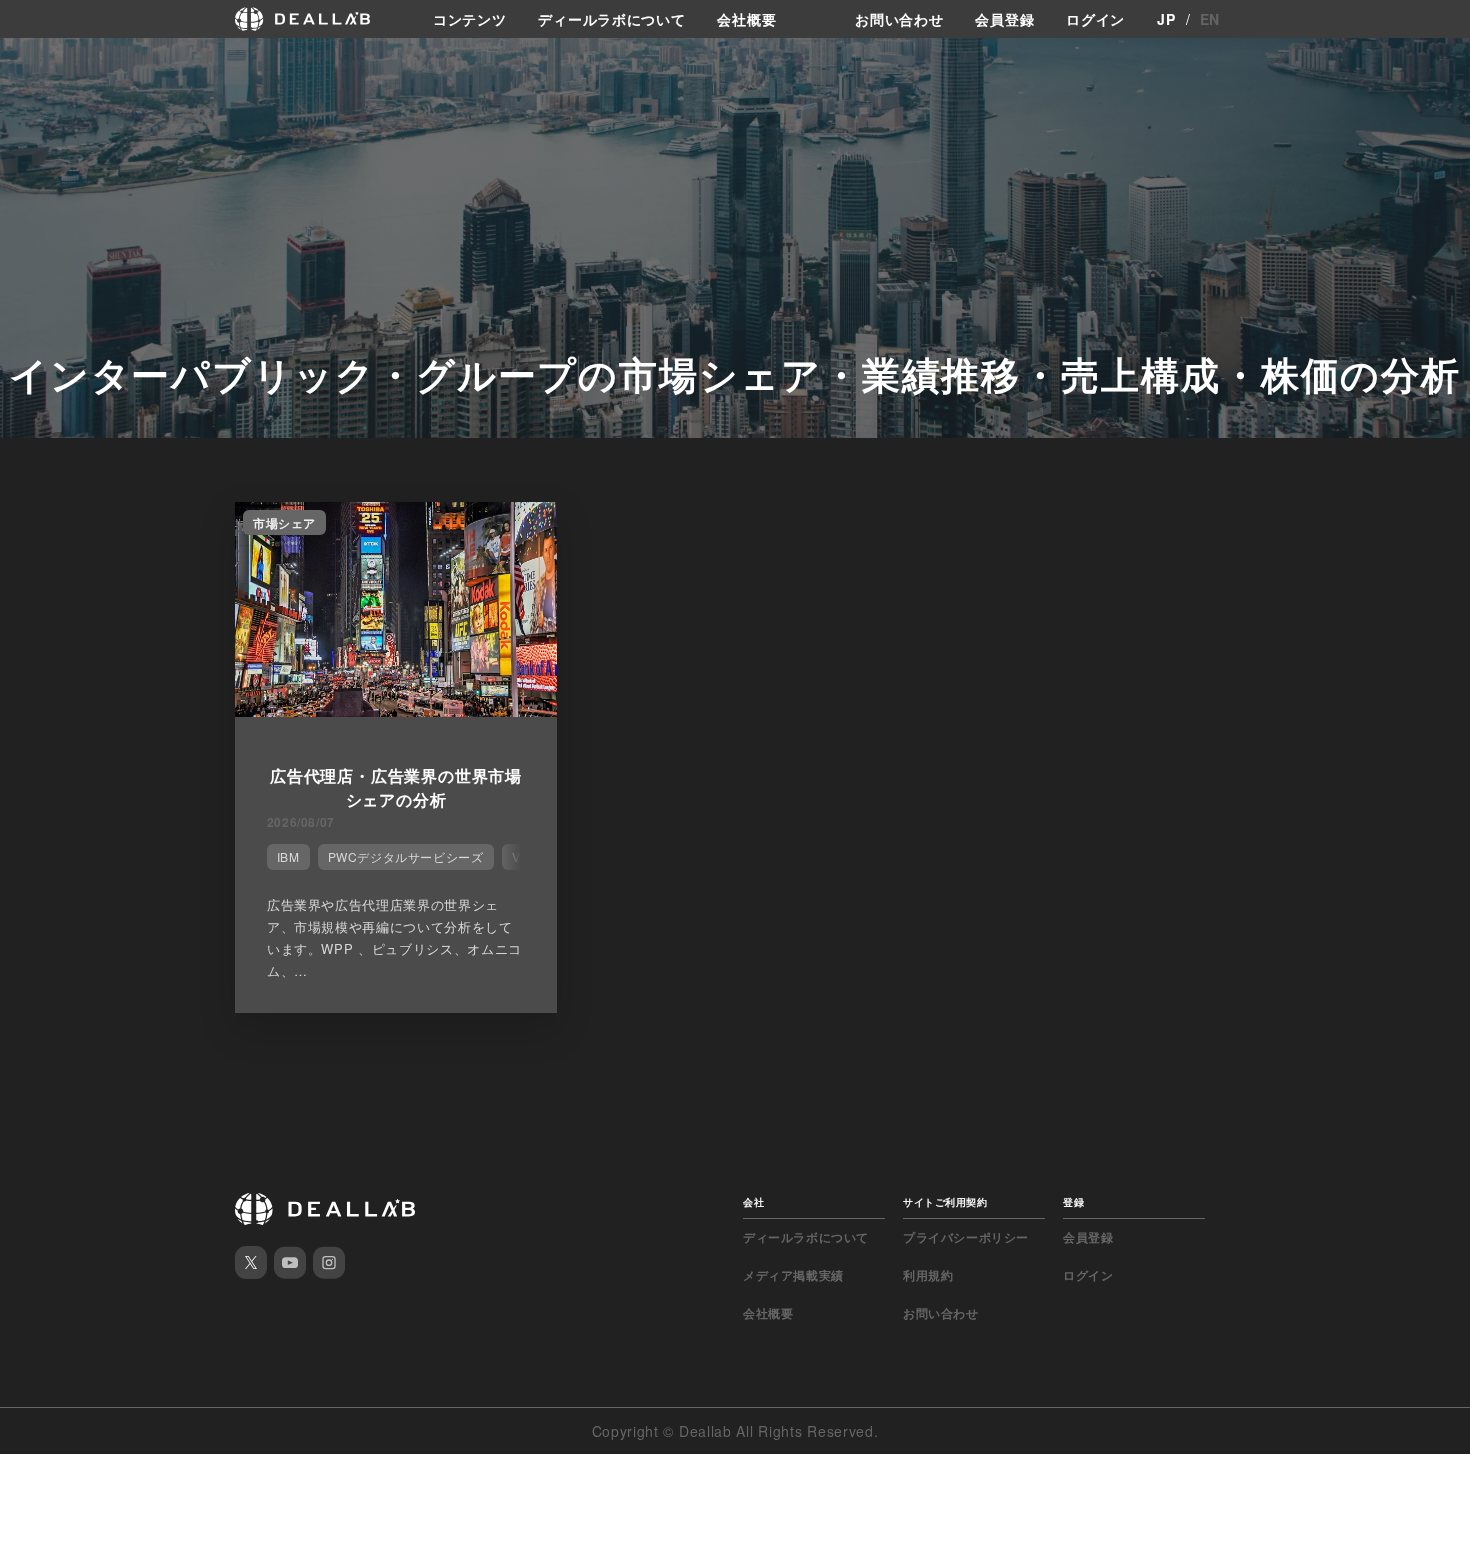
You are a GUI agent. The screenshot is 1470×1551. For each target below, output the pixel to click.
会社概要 (746, 19)
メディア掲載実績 (793, 1275)
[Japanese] (71, 62)
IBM (288, 856)
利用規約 (928, 1275)
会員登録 (1004, 19)
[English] (37, 62)
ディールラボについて (611, 19)
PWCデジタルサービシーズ (406, 856)
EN (1210, 19)
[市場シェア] (396, 711)
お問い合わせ (899, 19)
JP (1166, 19)
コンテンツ (470, 19)
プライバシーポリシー (966, 1237)
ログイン (1095, 19)
